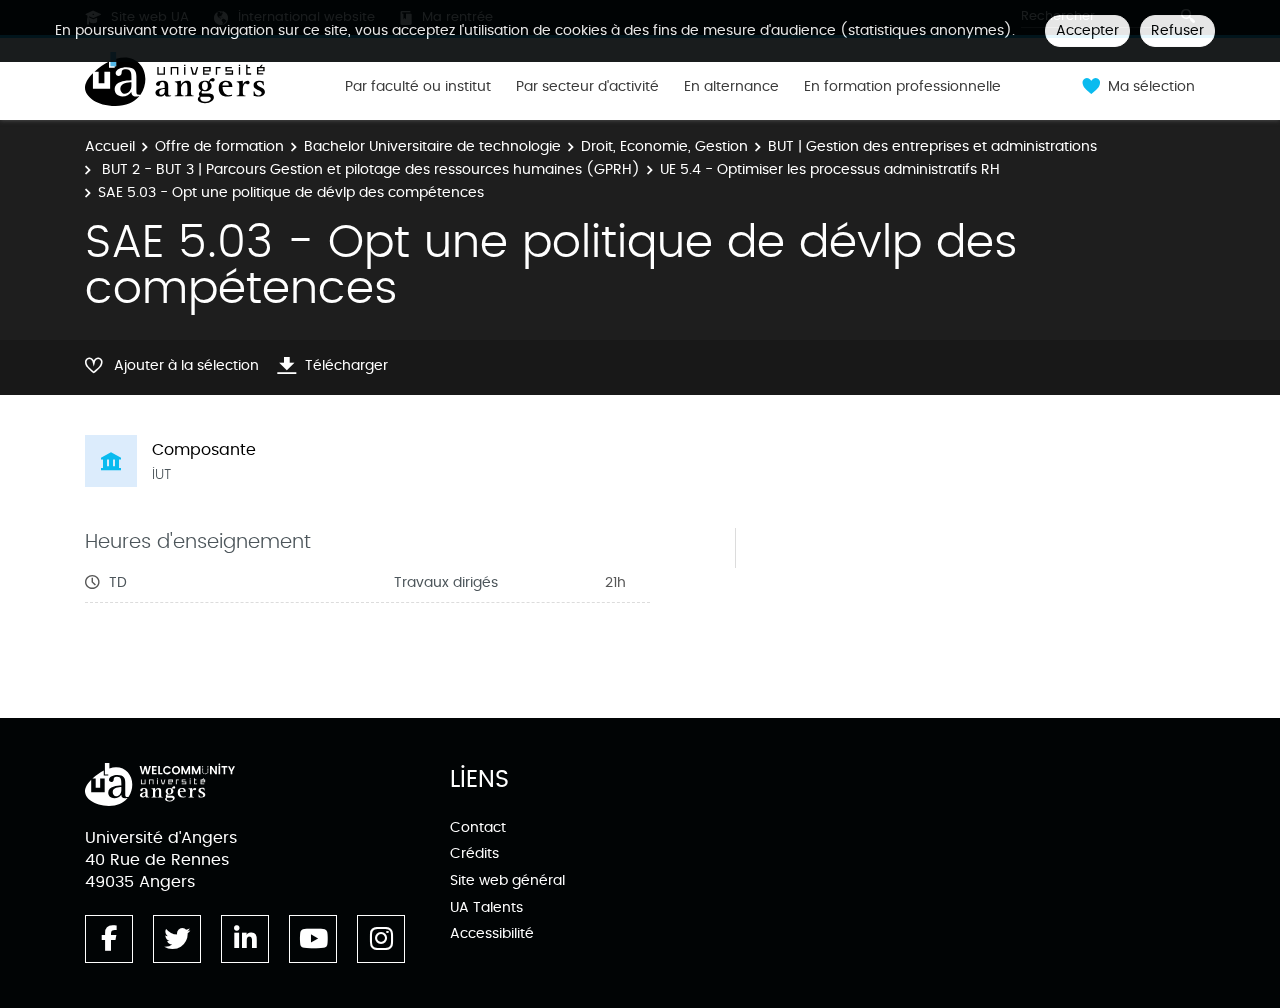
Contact (478, 827)
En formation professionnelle (902, 87)
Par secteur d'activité (587, 87)
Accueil (110, 146)
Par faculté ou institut (418, 87)
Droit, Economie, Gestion (664, 146)
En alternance (731, 87)
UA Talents (486, 907)
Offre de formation (219, 146)
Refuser (1177, 30)
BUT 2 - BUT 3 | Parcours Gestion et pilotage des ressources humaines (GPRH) (369, 169)
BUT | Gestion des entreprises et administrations (932, 146)
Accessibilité (492, 933)
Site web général (507, 880)
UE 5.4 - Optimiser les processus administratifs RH (830, 169)
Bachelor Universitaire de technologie (432, 146)
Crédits (474, 853)
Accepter (1087, 30)
